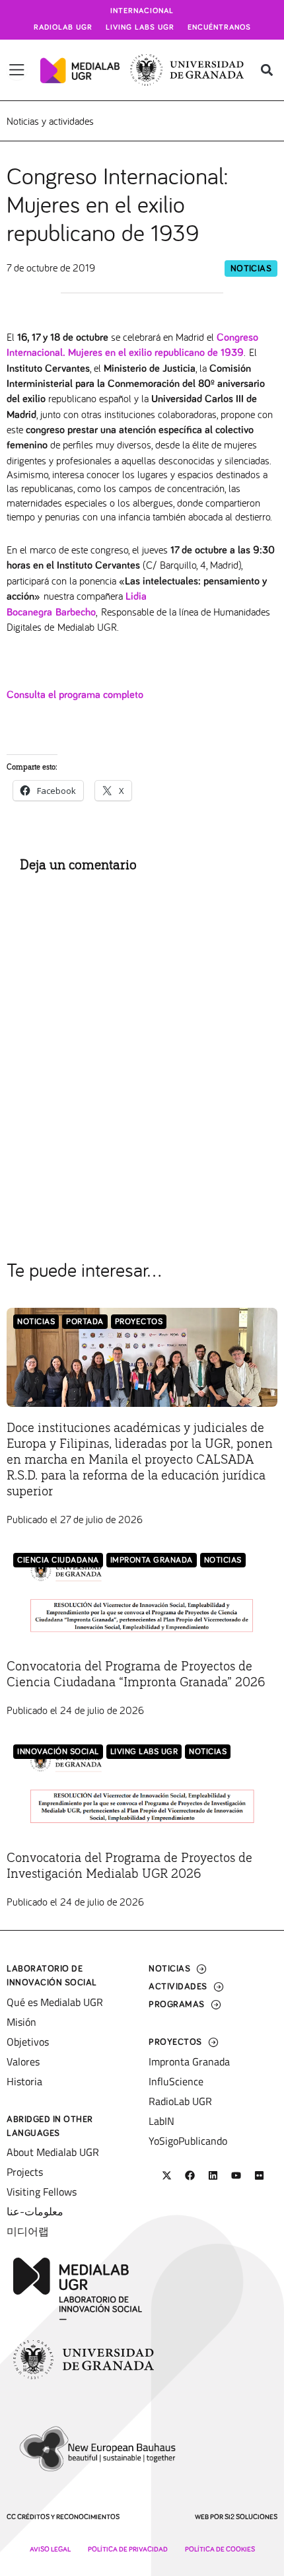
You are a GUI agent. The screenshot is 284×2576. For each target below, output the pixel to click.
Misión (21, 2022)
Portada (85, 1322)
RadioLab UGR (180, 2101)
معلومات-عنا (35, 2211)
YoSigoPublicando (188, 2141)
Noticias (251, 269)
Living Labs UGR (140, 28)
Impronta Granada (152, 1560)
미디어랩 (28, 2231)
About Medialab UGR (53, 2152)
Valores (23, 2061)
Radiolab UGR (63, 28)
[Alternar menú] (17, 70)
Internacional (142, 11)
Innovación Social (58, 1752)
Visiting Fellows (42, 2192)
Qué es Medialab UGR (55, 2002)
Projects (25, 2172)
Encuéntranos (219, 28)
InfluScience (176, 2081)
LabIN (161, 2121)
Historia (24, 2081)
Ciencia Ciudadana (58, 1560)
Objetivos (28, 2042)
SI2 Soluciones (251, 2517)
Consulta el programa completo (75, 695)
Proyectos (139, 1322)
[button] (266, 70)
